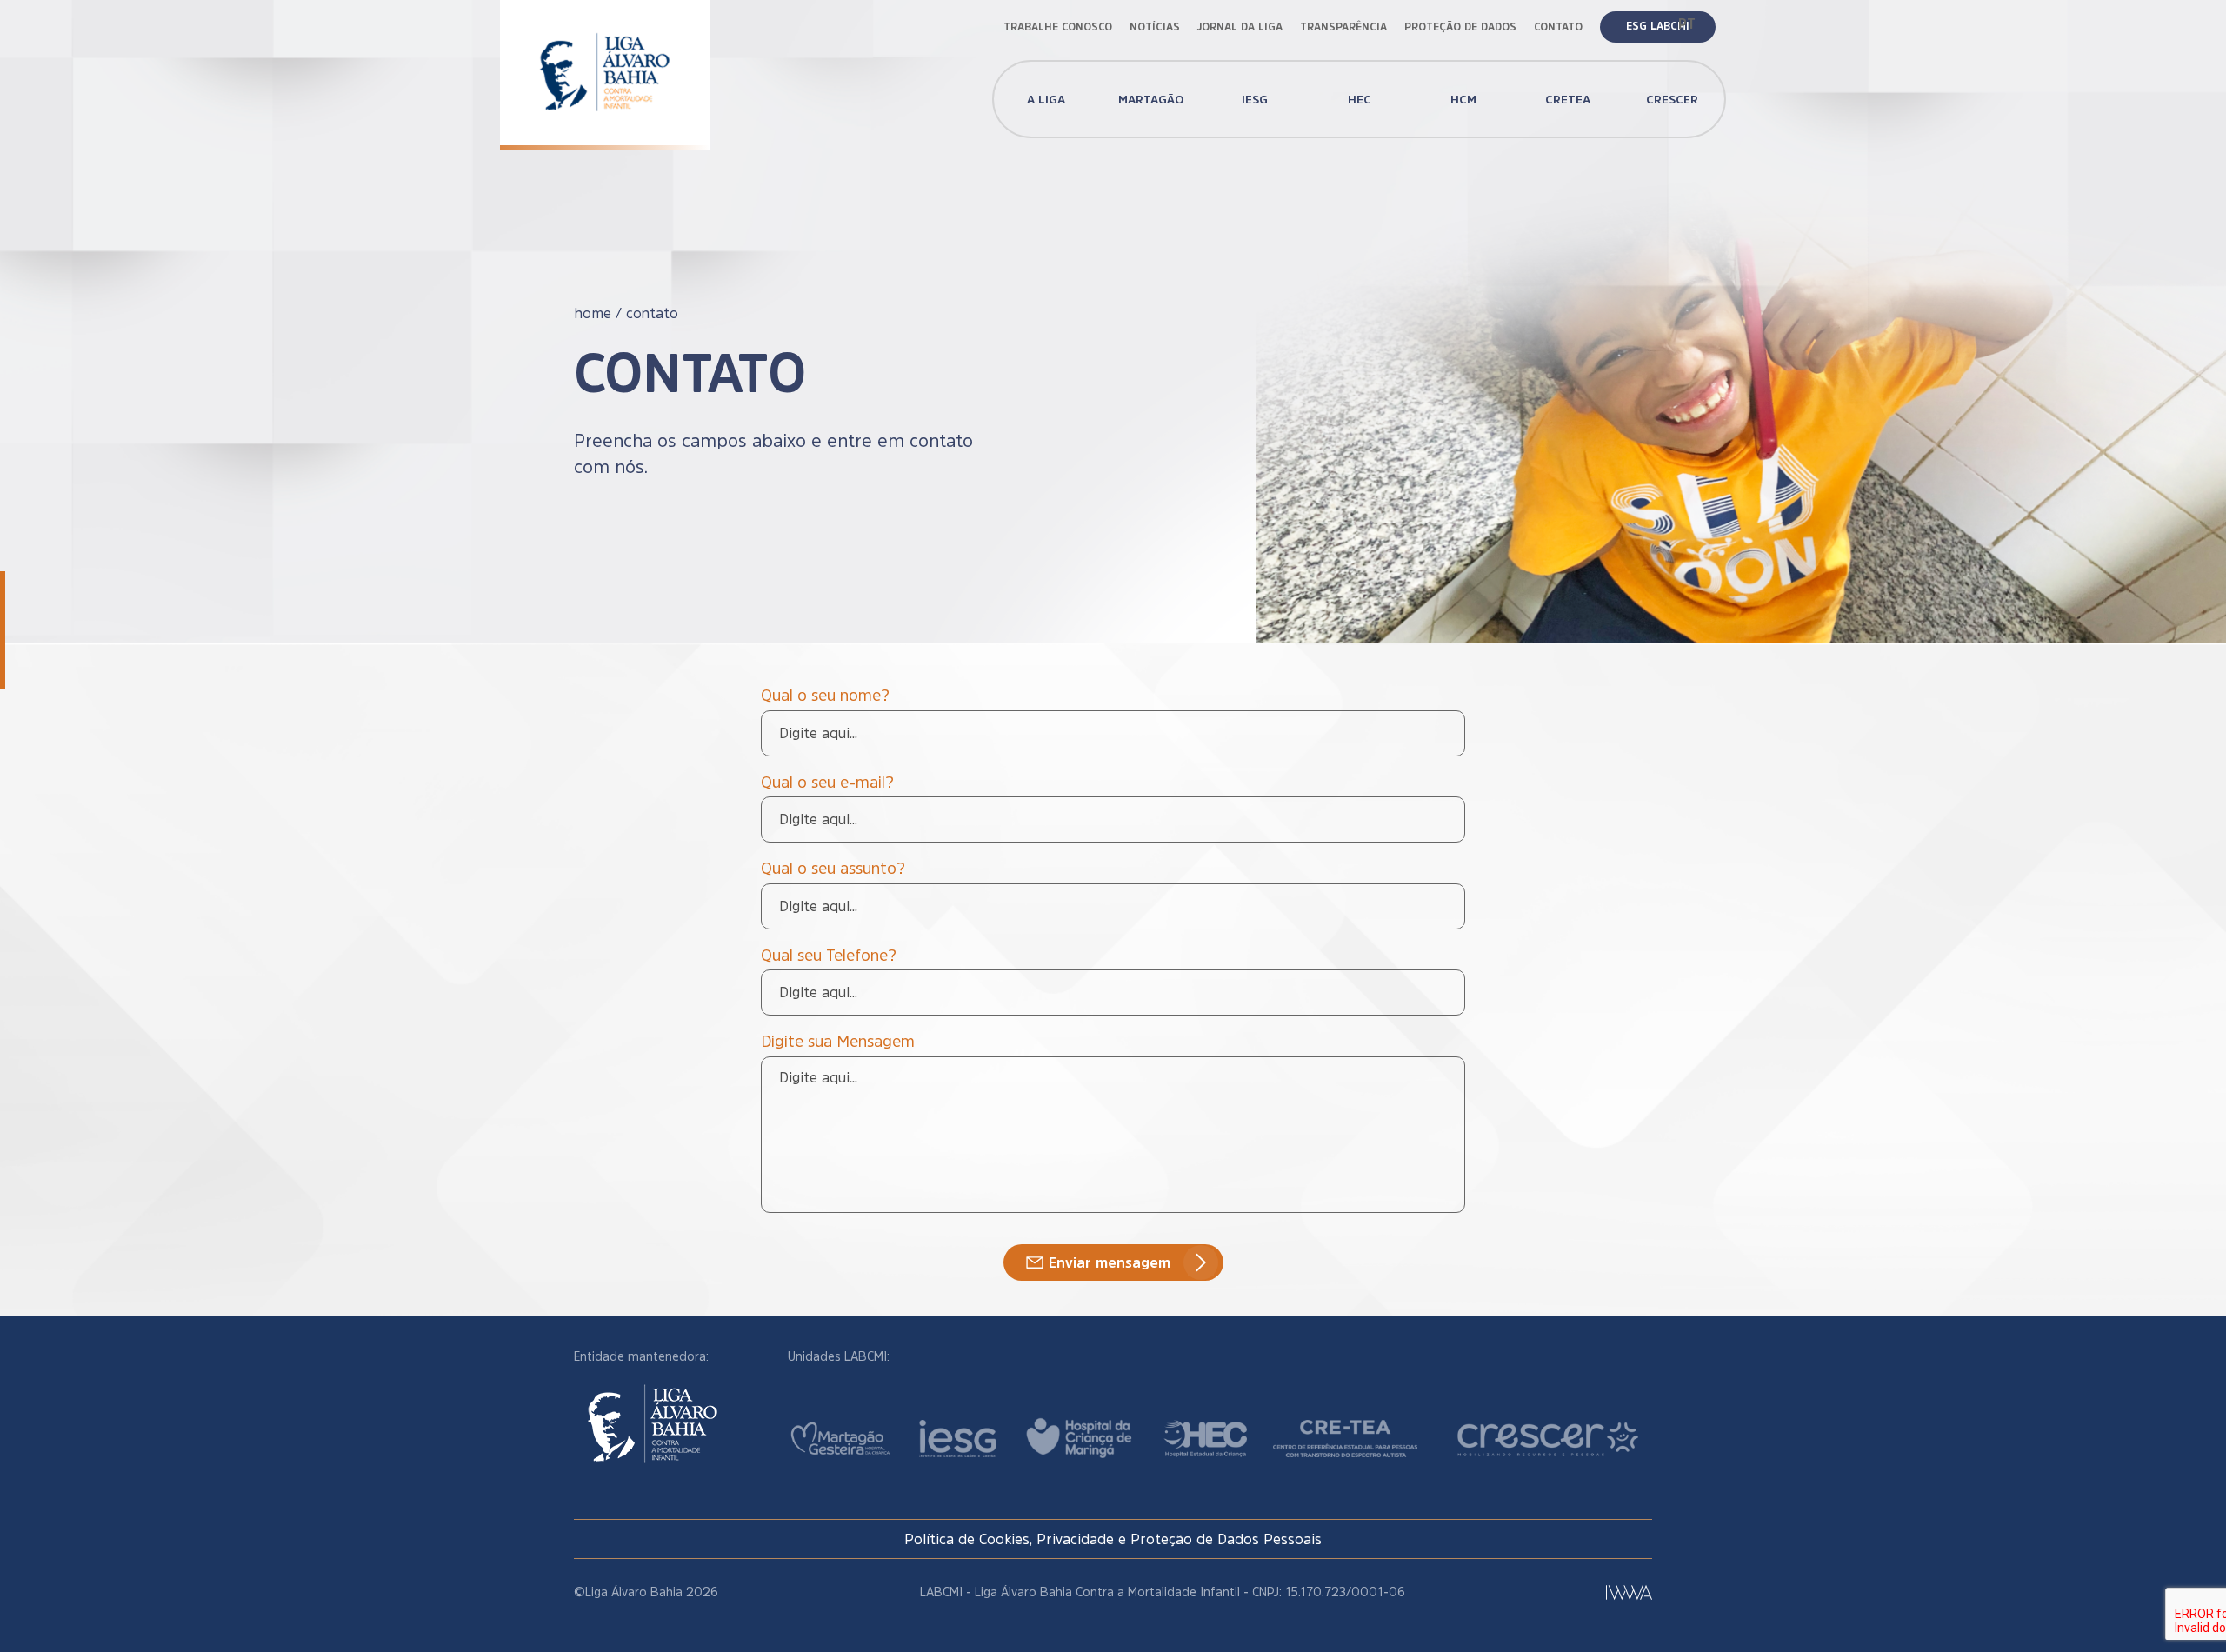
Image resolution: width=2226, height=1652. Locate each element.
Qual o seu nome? (825, 696)
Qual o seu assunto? (833, 869)
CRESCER (1672, 99)
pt (1687, 23)
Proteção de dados (1460, 27)
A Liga (1046, 99)
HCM (1463, 99)
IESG (1255, 99)
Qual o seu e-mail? (827, 783)
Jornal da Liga (1240, 27)
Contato (1558, 27)
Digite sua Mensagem (838, 1042)
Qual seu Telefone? (829, 956)
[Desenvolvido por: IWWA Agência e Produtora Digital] (1629, 1592)
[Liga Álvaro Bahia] (605, 60)
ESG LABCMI (1658, 26)
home (593, 313)
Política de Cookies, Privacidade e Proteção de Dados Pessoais (1113, 1539)
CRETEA (1568, 99)
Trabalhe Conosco (1058, 27)
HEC (1360, 99)
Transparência (1343, 27)
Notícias (1155, 27)
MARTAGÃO (1151, 99)
